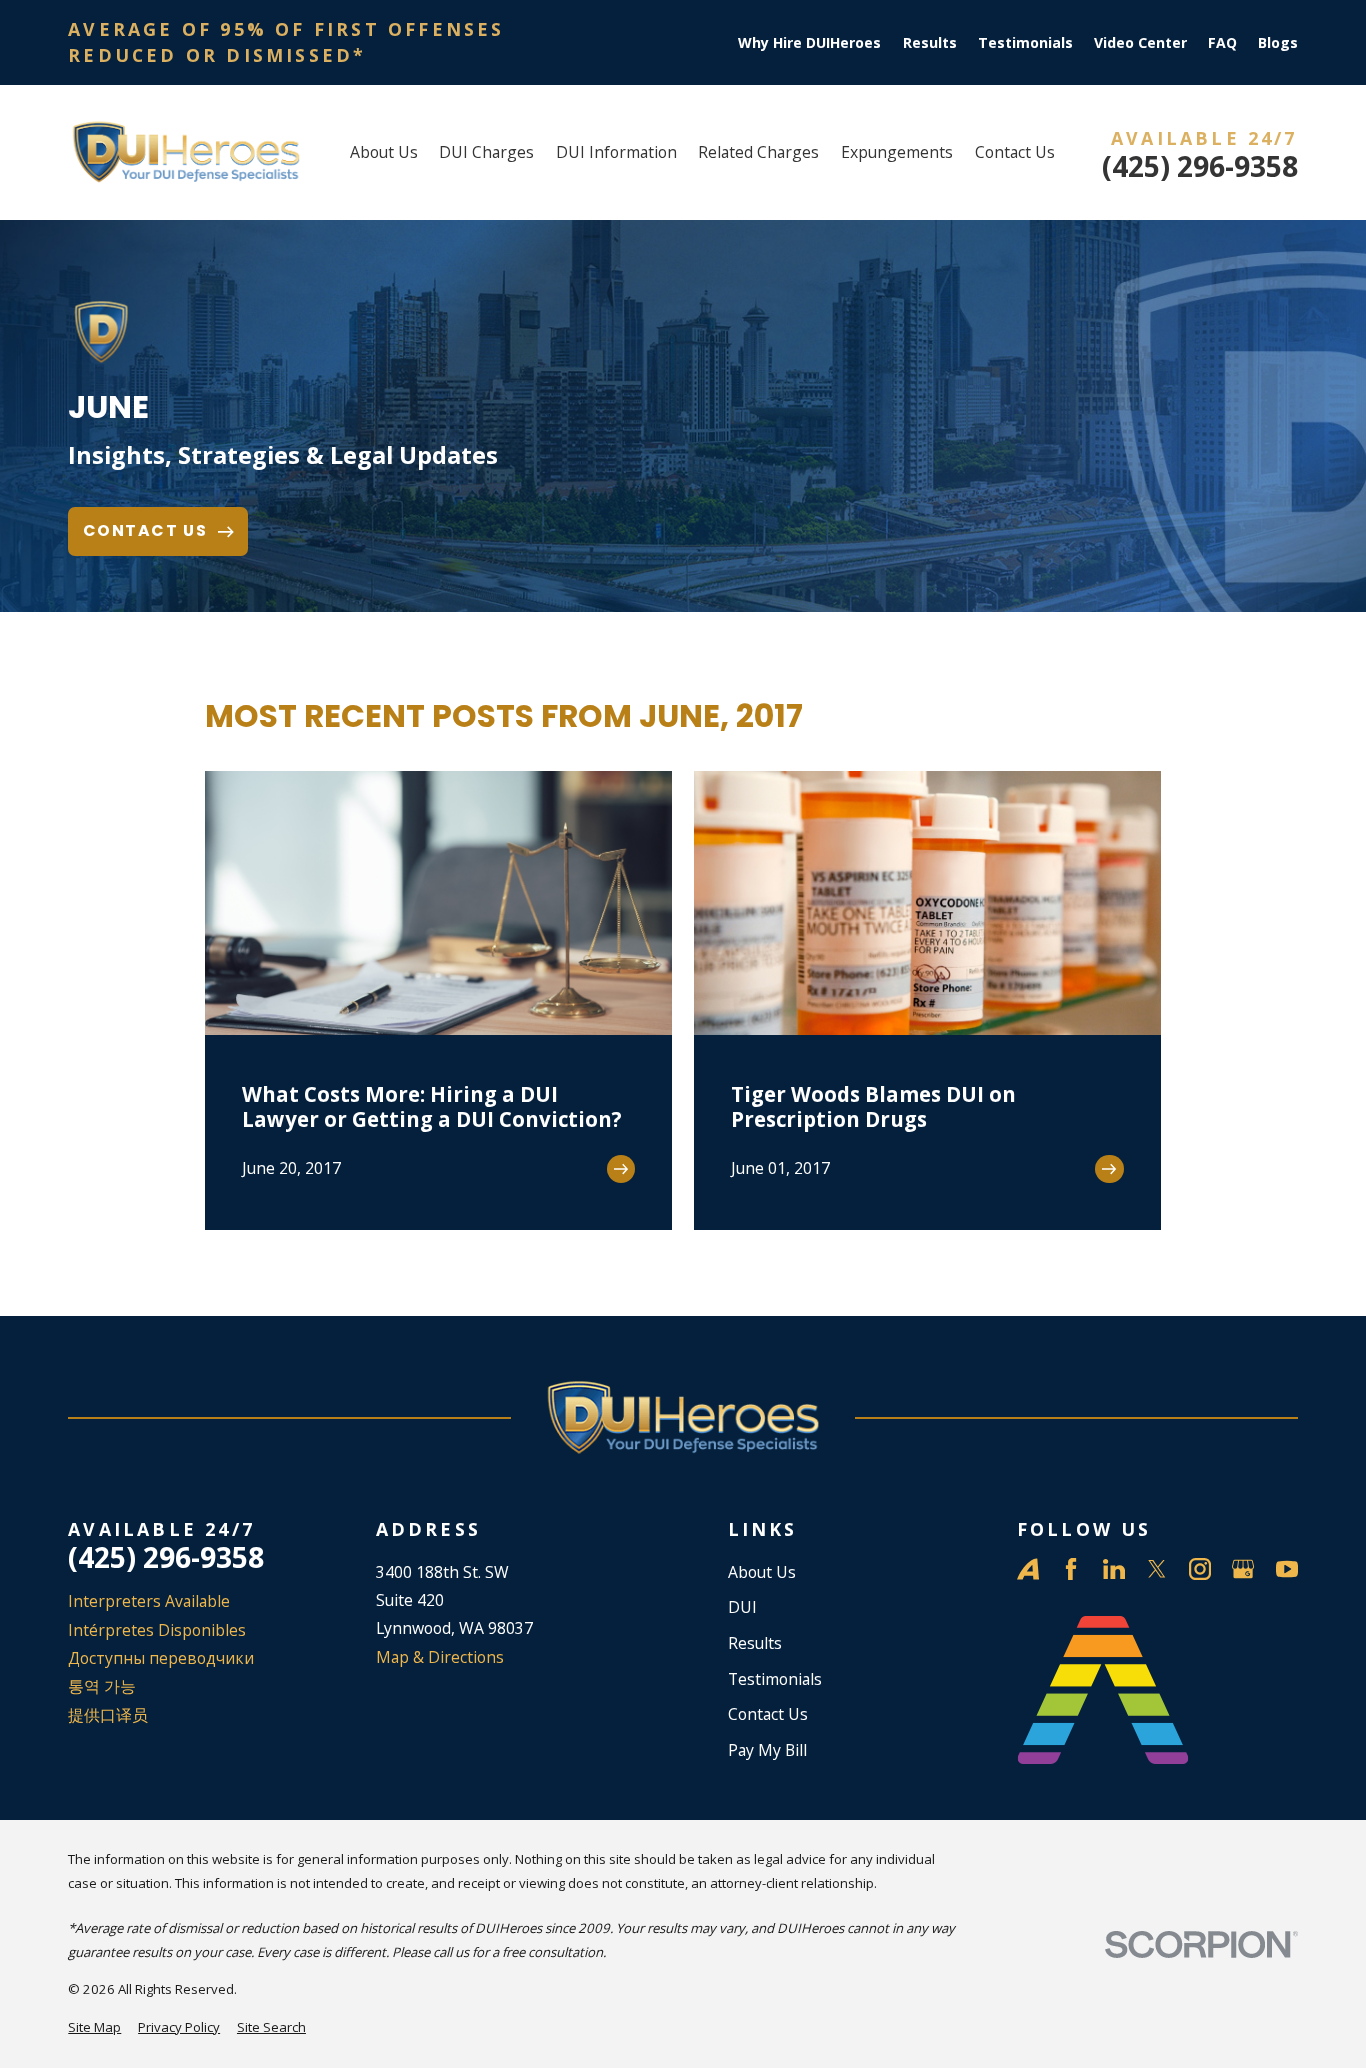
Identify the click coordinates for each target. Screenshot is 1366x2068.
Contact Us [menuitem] (1015, 152)
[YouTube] (1287, 1569)
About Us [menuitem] (384, 152)
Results (930, 42)
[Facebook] (1071, 1569)
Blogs (1278, 42)
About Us (762, 1572)
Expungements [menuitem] (897, 152)
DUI (742, 1607)
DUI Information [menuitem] (616, 152)
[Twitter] (1157, 1569)
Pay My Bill (767, 1750)
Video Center (1140, 42)
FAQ (1222, 42)
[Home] (185, 152)
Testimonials (1025, 42)
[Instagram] (1200, 1569)
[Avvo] (1028, 1569)
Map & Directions (440, 1657)
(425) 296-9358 (1200, 166)
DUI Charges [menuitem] (486, 152)
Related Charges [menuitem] (758, 152)
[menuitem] (94, 2028)
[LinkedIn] (1114, 1569)
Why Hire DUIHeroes (809, 42)
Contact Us (768, 1714)
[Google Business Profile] (1243, 1569)
